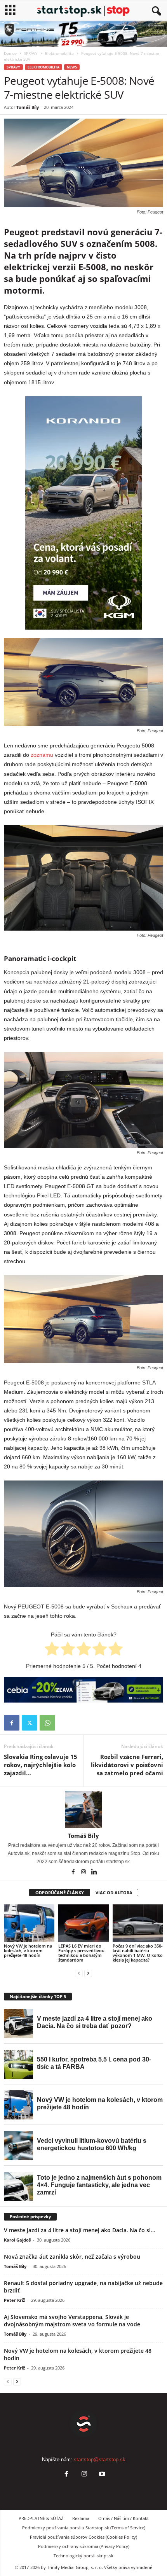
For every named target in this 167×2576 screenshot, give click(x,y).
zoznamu (42, 755)
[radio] (52, 1650)
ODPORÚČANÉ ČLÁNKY (60, 1893)
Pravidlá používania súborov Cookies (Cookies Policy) (83, 2537)
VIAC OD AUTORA (114, 1893)
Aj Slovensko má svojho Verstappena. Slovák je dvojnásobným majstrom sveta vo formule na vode (72, 2320)
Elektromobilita (59, 53)
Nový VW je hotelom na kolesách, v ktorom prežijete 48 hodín (28, 1950)
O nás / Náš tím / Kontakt (124, 2518)
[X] (30, 1723)
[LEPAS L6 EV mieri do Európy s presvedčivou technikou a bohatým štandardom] (83, 1923)
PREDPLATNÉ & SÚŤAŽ (41, 2518)
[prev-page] (79, 1973)
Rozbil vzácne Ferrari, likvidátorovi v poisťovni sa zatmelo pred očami (127, 1765)
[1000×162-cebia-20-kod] (83, 1690)
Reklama (81, 2518)
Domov (10, 53)
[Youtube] (101, 2475)
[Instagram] (84, 1872)
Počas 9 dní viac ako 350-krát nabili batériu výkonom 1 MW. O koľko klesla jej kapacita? (138, 1953)
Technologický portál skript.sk (83, 2556)
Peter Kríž (14, 2300)
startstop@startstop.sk (100, 2460)
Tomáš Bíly (28, 107)
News (72, 67)
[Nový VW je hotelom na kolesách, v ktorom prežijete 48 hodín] (29, 1923)
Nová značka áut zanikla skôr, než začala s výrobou (72, 2257)
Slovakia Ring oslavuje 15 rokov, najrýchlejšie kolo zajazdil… (41, 1765)
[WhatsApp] (47, 1723)
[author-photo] (83, 1809)
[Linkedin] (94, 1872)
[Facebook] (12, 1723)
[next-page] (88, 1973)
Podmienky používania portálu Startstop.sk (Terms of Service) (84, 2528)
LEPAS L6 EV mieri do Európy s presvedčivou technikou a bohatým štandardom (81, 1953)
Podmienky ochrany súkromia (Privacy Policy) (84, 2546)
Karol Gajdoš (17, 2240)
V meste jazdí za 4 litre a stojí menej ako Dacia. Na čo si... (80, 2230)
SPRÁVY (31, 53)
